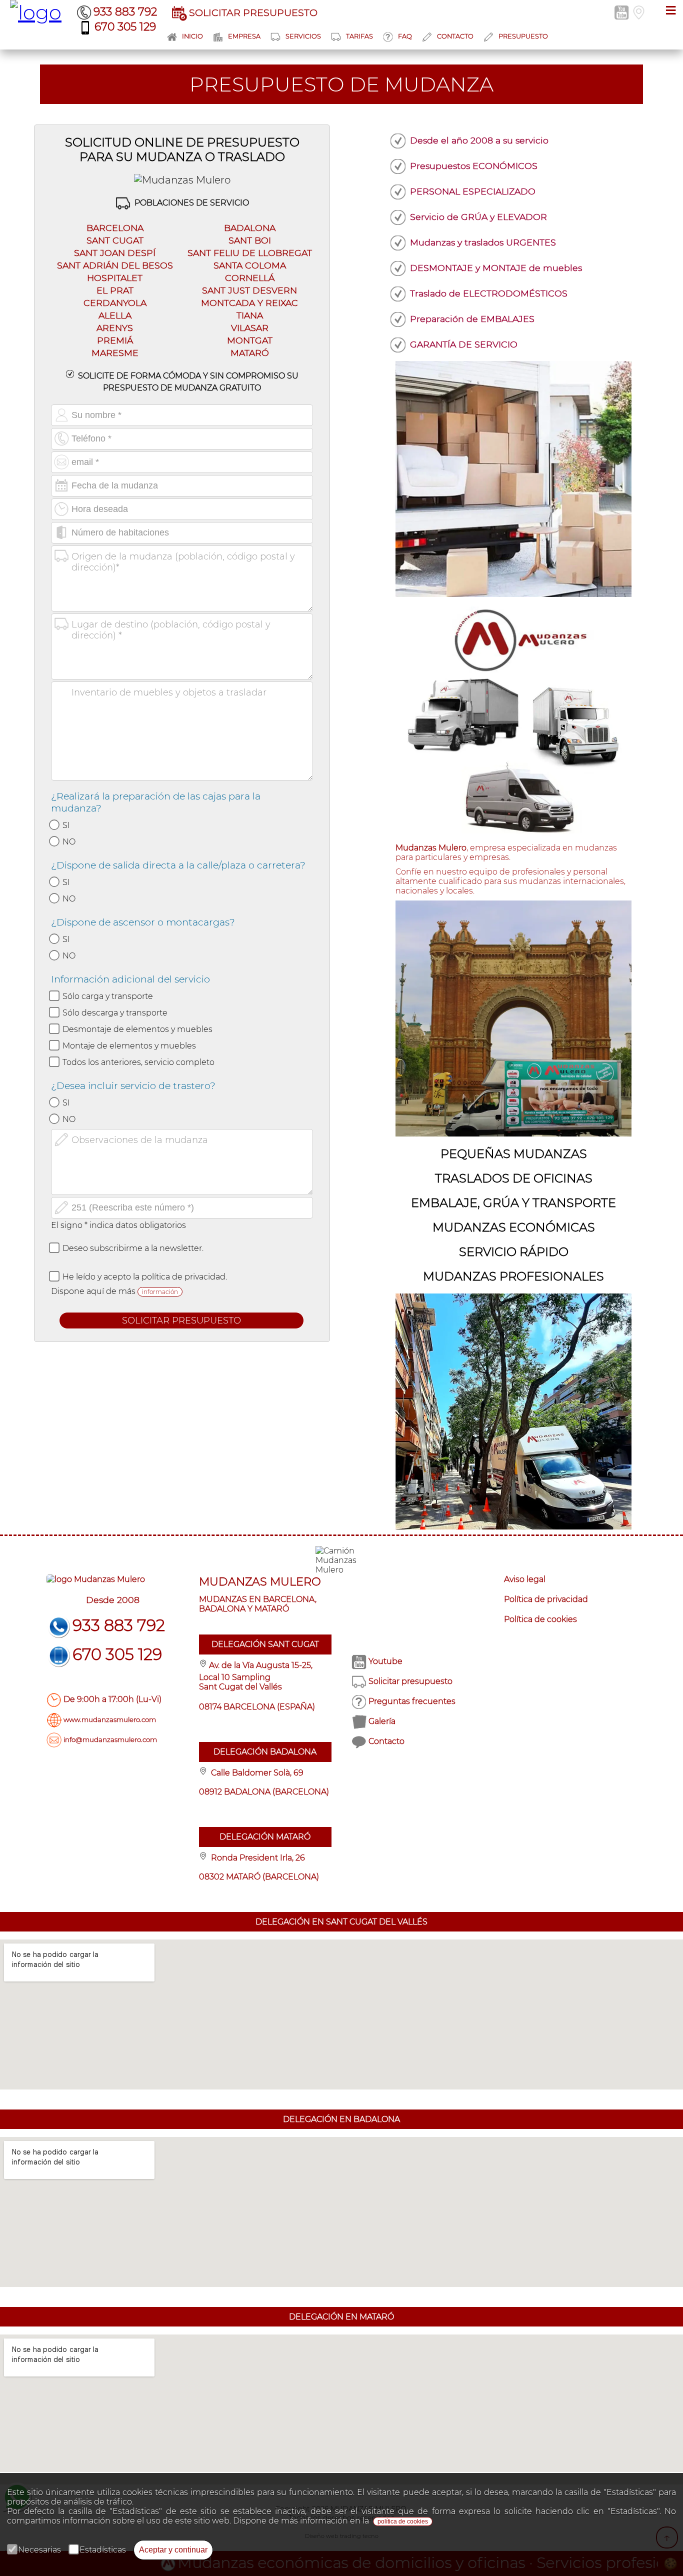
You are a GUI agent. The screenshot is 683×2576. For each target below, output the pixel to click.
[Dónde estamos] (639, 12)
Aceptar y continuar (173, 2550)
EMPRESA (244, 36)
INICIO (192, 36)
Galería (382, 1721)
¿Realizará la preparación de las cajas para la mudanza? (156, 802)
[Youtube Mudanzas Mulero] (622, 12)
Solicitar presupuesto (410, 1681)
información (160, 1292)
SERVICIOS (303, 36)
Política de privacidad (546, 1599)
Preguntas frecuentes (412, 1701)
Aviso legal (525, 1579)
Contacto (386, 1741)
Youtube (385, 1661)
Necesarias (39, 2550)
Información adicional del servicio (130, 979)
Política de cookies (540, 1619)
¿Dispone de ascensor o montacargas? (143, 922)
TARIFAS (359, 36)
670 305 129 (125, 27)
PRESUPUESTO (523, 36)
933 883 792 (125, 12)
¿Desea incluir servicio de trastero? (133, 1085)
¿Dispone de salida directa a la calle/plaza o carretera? (178, 865)
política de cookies (403, 2521)
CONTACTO (455, 36)
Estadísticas (103, 2550)
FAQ (405, 36)
